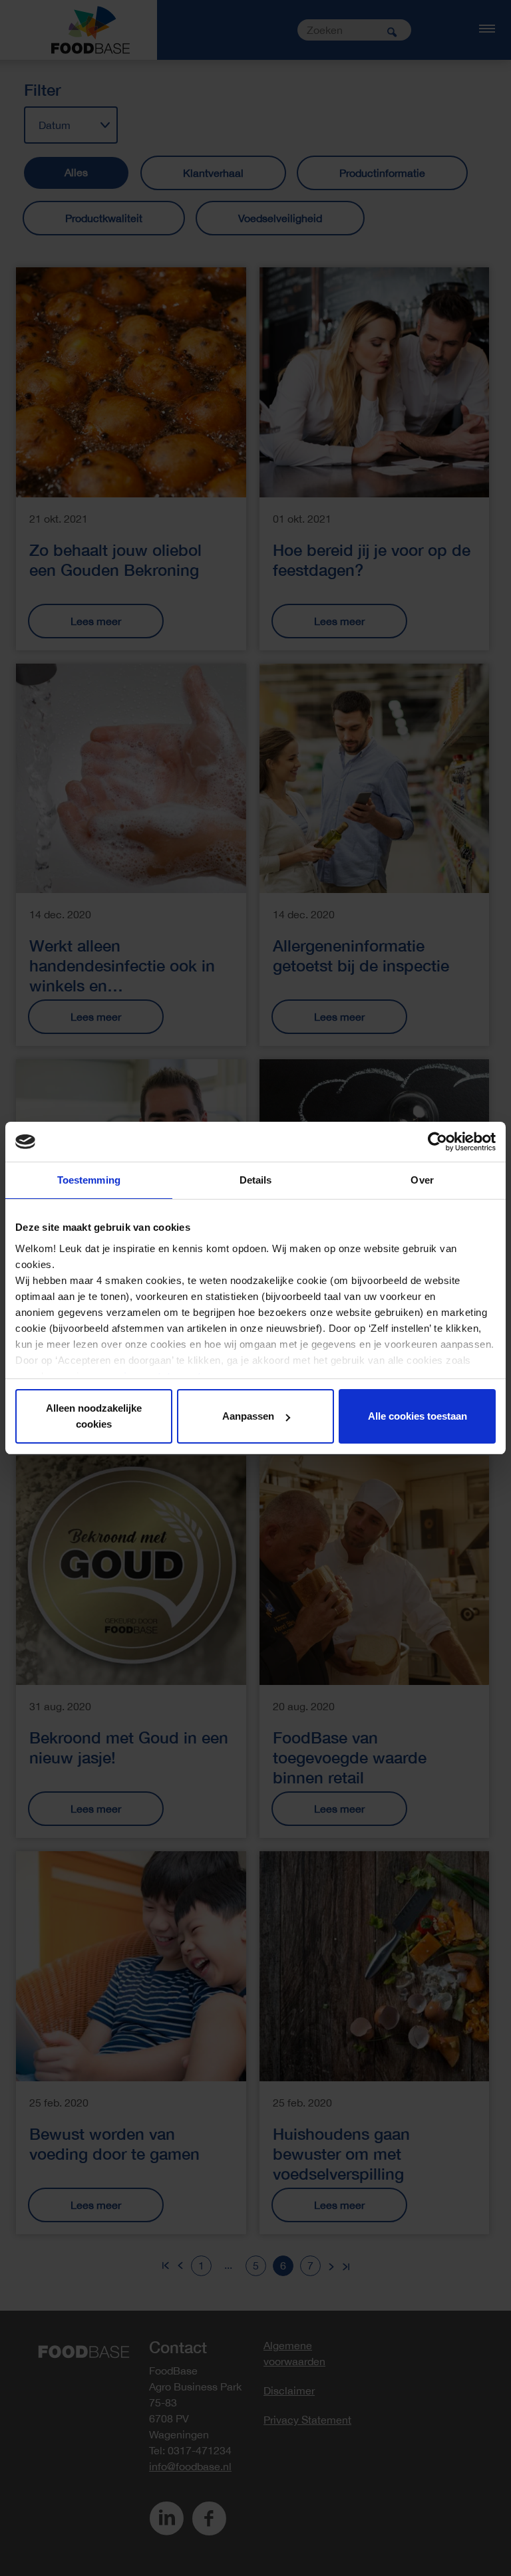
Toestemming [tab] (89, 1180)
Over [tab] (422, 1180)
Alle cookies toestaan (418, 1416)
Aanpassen (248, 1416)
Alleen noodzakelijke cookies (94, 1416)
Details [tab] (256, 1180)
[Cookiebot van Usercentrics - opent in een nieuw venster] (437, 1142)
